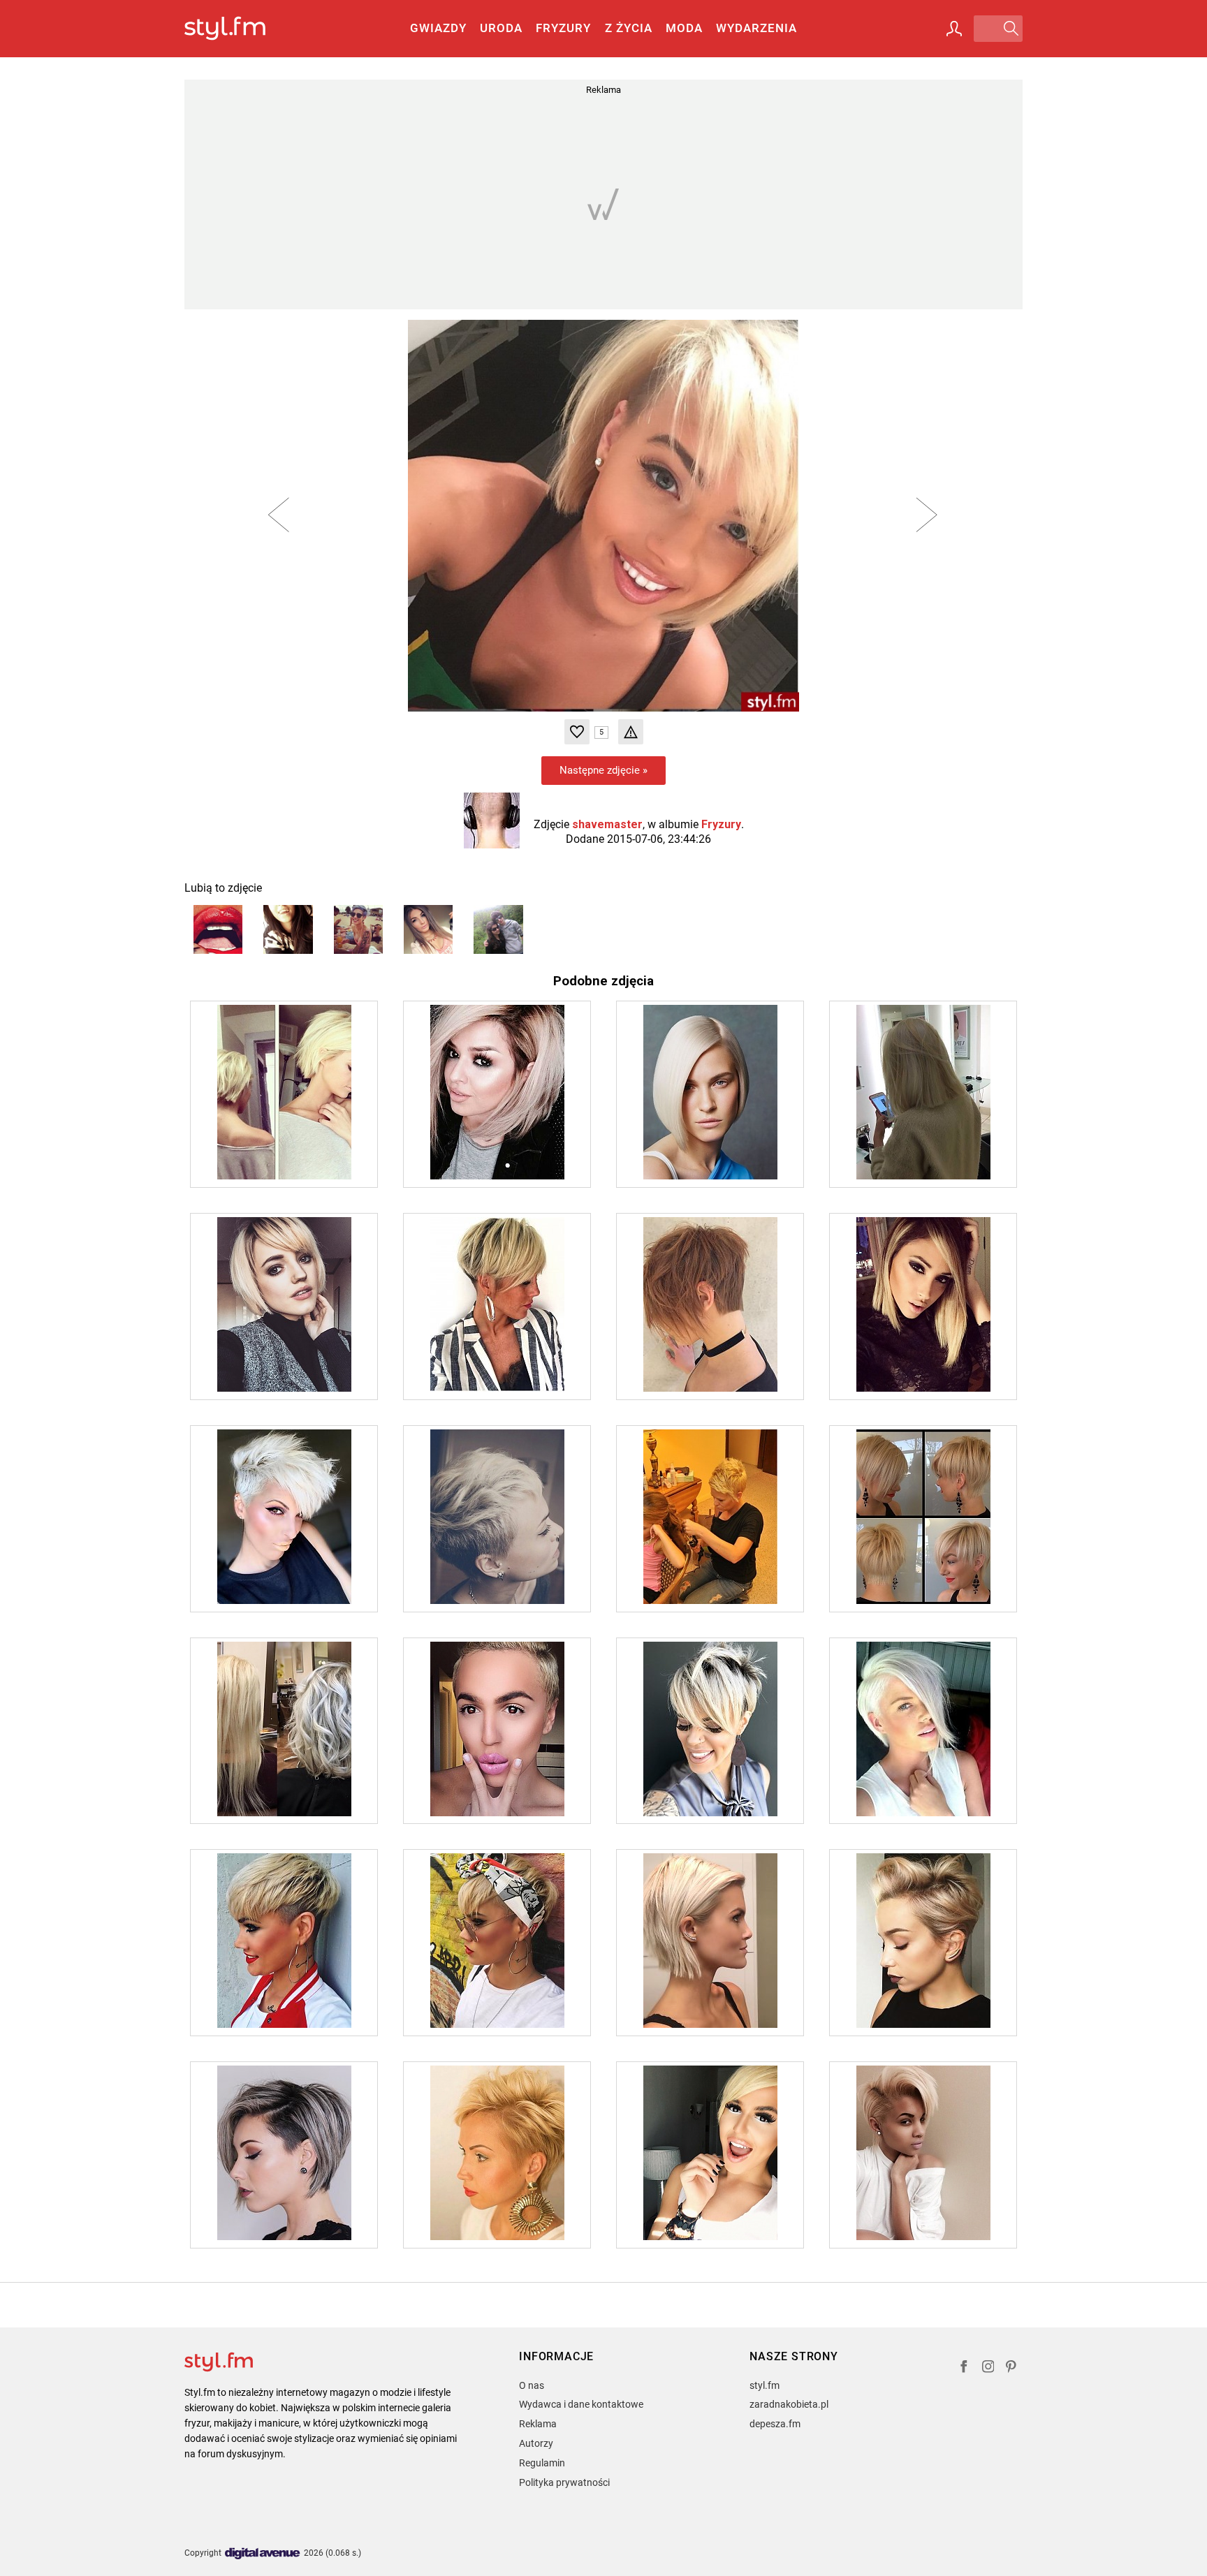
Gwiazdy (438, 28)
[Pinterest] (1012, 2368)
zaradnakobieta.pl (789, 2404)
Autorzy (536, 2443)
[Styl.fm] (240, 29)
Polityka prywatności (564, 2482)
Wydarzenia (756, 28)
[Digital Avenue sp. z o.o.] (263, 2554)
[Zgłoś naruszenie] (631, 732)
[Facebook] (964, 2368)
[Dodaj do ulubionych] (577, 732)
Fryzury (563, 28)
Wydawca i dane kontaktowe (581, 2404)
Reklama (538, 2424)
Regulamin (542, 2463)
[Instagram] (988, 2368)
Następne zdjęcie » (603, 770)
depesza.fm (775, 2424)
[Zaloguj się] (954, 29)
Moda (684, 28)
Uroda (501, 28)
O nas (532, 2385)
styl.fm (765, 2385)
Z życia (629, 28)
